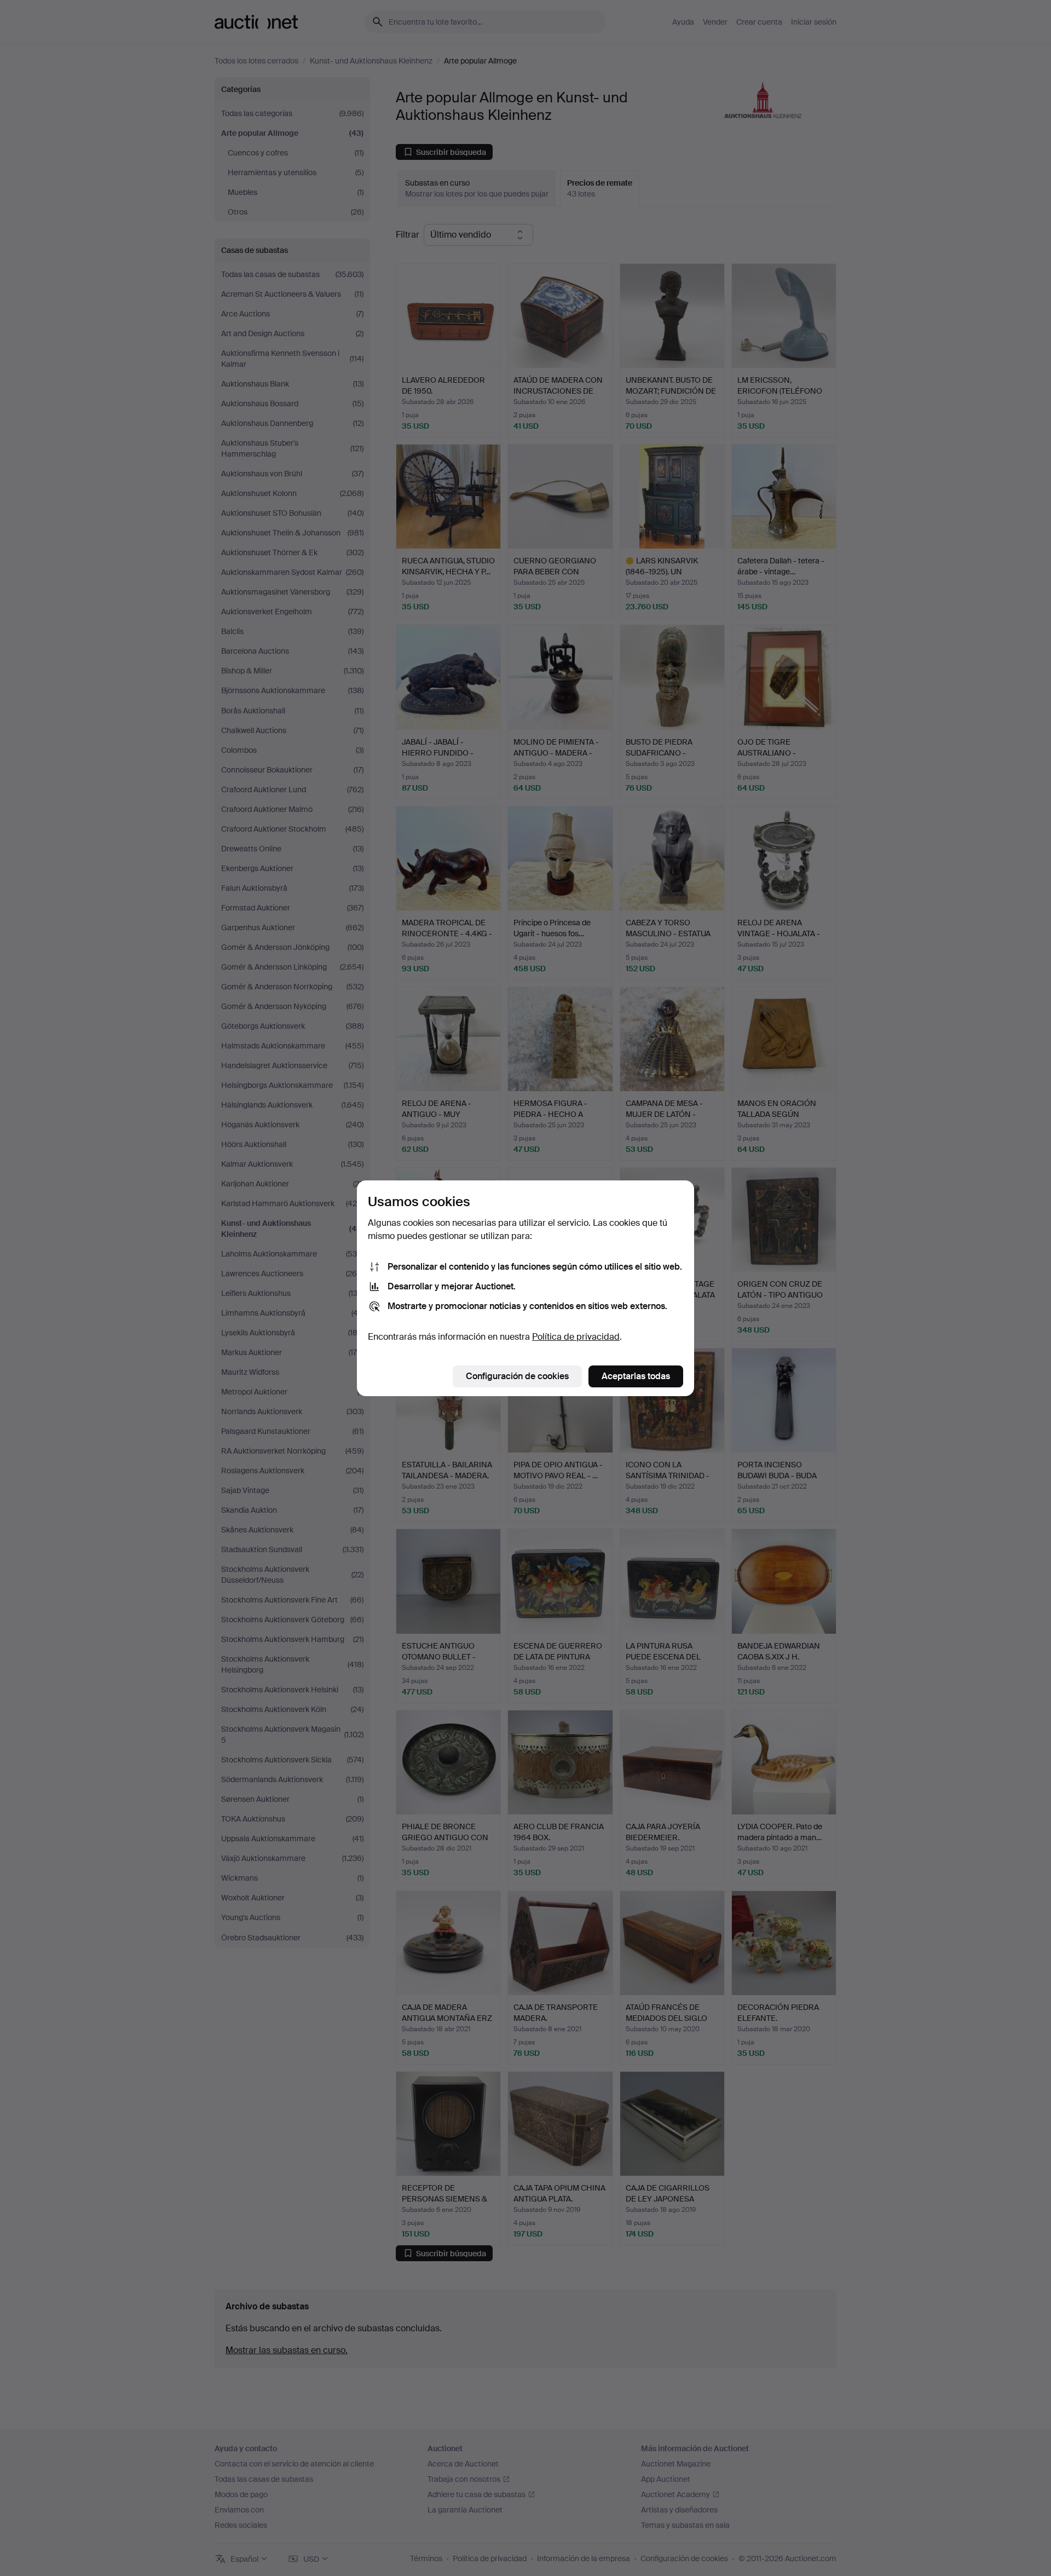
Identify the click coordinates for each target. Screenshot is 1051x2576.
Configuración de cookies (517, 1376)
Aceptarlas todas (636, 1376)
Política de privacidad (576, 1337)
